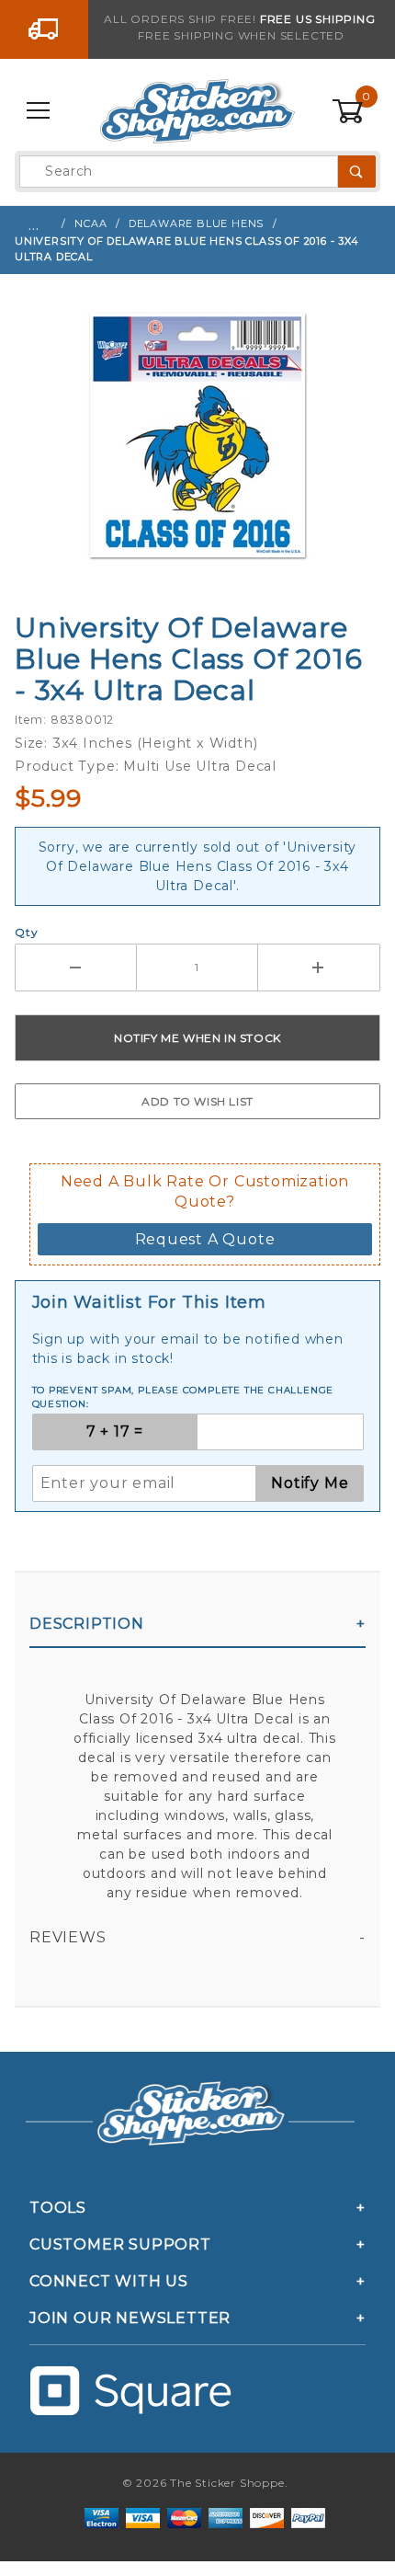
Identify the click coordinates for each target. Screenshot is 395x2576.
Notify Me (310, 1483)
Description (87, 1624)
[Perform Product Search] (357, 172)
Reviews (68, 1937)
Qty (26, 932)
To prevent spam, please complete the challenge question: (183, 1397)
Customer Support (120, 2244)
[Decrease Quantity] (76, 967)
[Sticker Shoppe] (197, 110)
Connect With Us (109, 2281)
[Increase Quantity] (319, 967)
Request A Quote (205, 1239)
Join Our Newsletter (130, 2318)
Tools (58, 2208)
